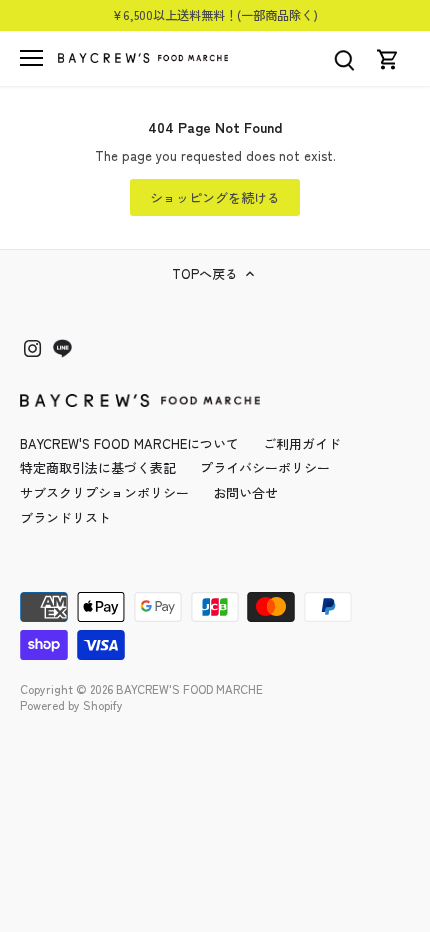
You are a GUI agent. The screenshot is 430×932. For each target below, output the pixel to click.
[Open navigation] (31, 58)
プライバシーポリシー (265, 467)
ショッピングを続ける (215, 197)
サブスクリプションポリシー (104, 492)
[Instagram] (32, 347)
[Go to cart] (388, 58)
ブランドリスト (65, 517)
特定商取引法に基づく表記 (98, 467)
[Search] (344, 58)
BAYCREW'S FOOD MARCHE (189, 688)
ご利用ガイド (302, 443)
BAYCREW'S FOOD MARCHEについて (129, 443)
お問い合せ (245, 492)
